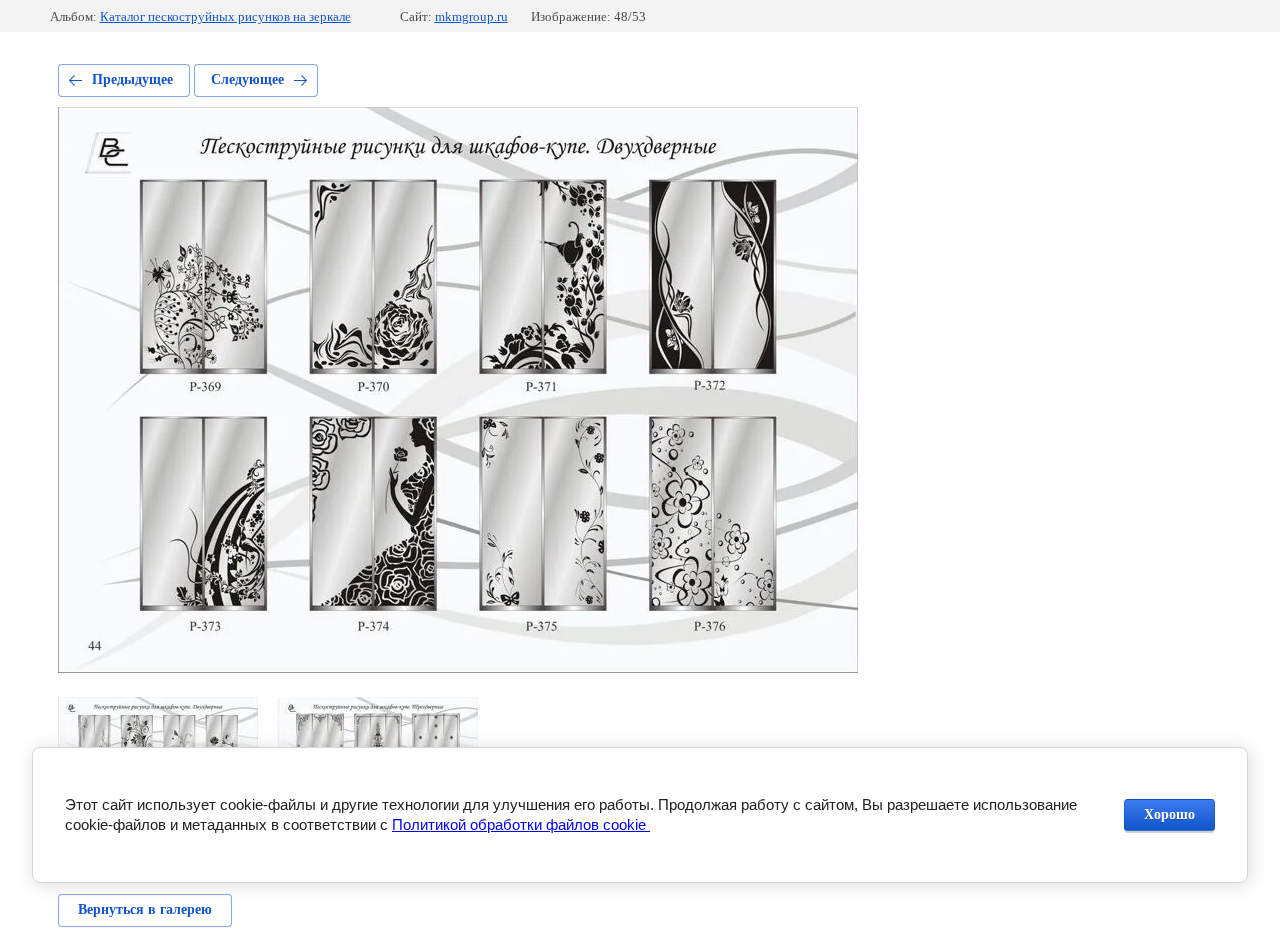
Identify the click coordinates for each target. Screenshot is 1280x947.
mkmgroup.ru (471, 16)
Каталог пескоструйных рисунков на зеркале (225, 16)
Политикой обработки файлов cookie (521, 824)
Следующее (247, 79)
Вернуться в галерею (145, 909)
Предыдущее (132, 79)
